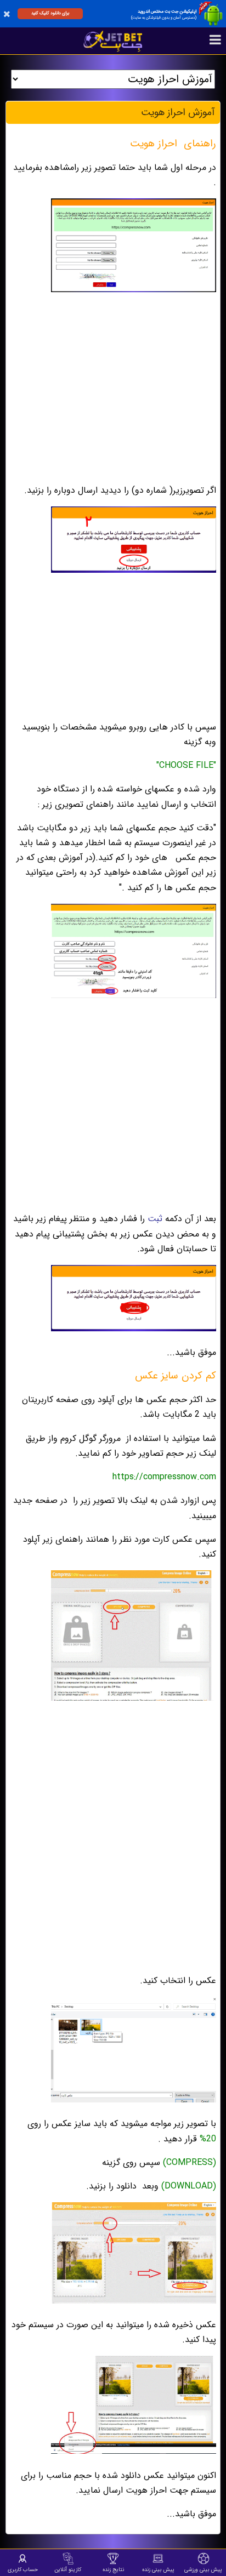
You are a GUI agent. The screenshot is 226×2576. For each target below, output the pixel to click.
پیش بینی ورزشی (203, 2569)
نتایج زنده (113, 2569)
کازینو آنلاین (68, 2569)
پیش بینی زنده (158, 2569)
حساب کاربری (23, 2569)
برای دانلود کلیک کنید (50, 13)
